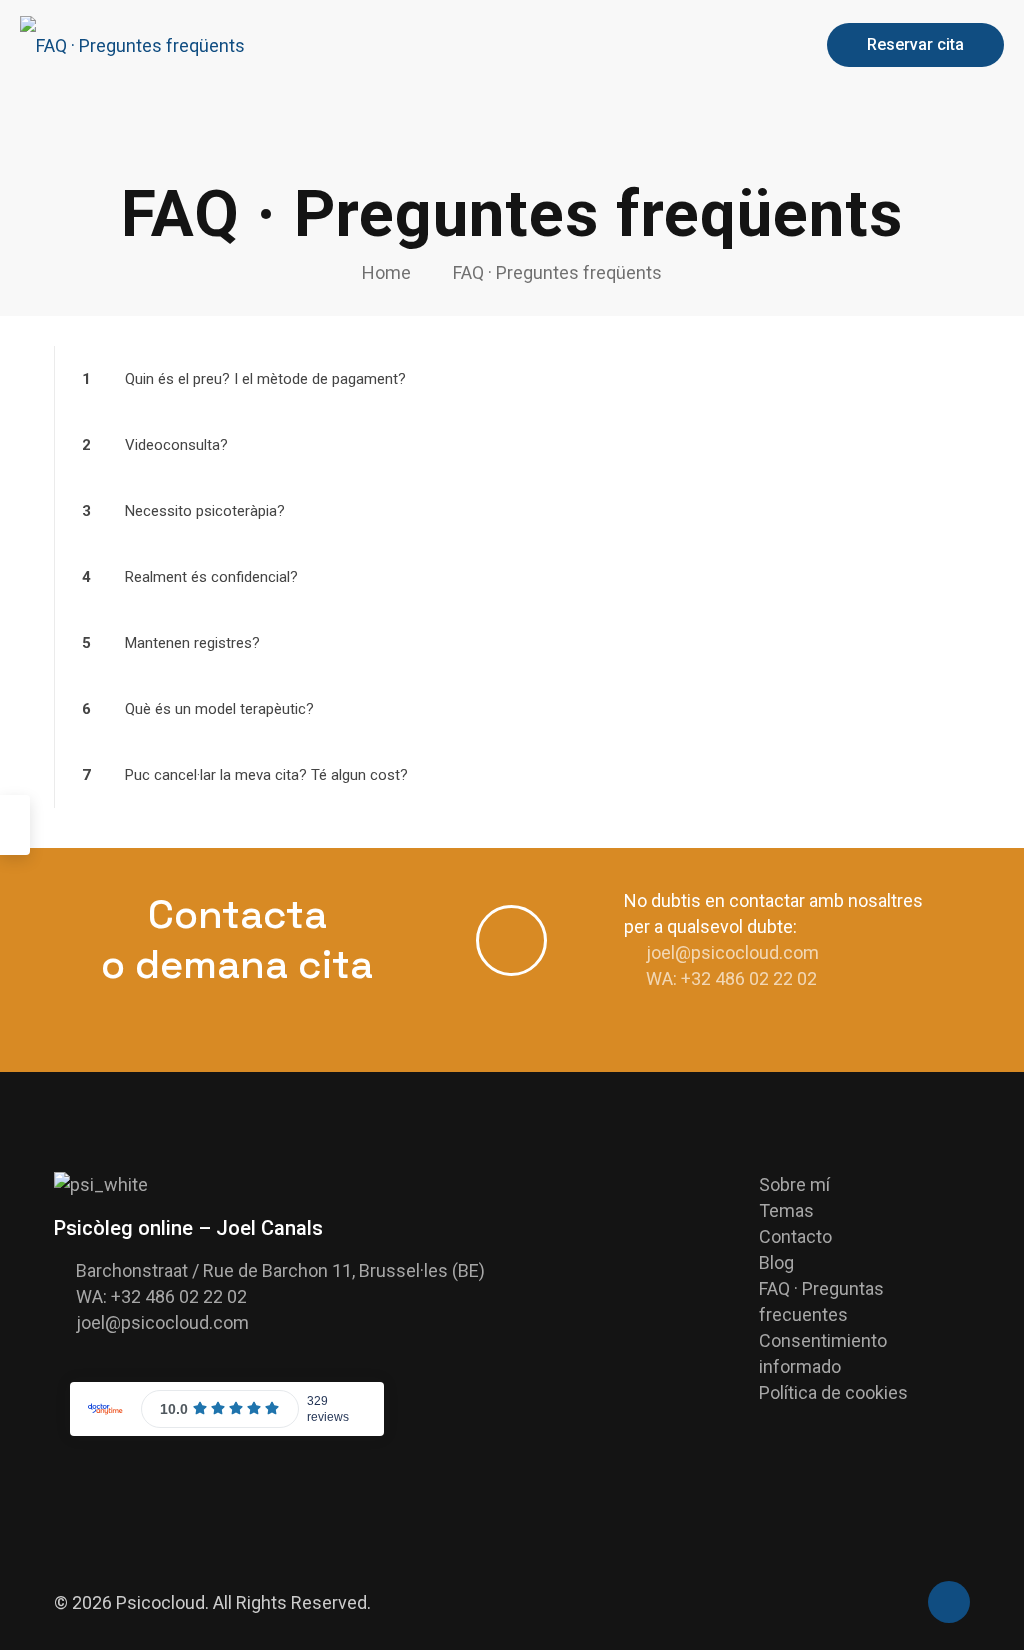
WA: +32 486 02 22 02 (731, 978)
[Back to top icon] (949, 1602)
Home (386, 272)
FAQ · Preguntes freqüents (557, 272)
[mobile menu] (770, 45)
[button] (512, 379)
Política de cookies (833, 1392)
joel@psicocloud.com (732, 952)
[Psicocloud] (132, 45)
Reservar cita (915, 44)
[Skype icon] (879, 1604)
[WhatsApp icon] (900, 1604)
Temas (786, 1210)
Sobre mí (794, 1184)
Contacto (795, 1236)
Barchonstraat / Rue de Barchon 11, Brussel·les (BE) (280, 1270)
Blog (776, 1262)
